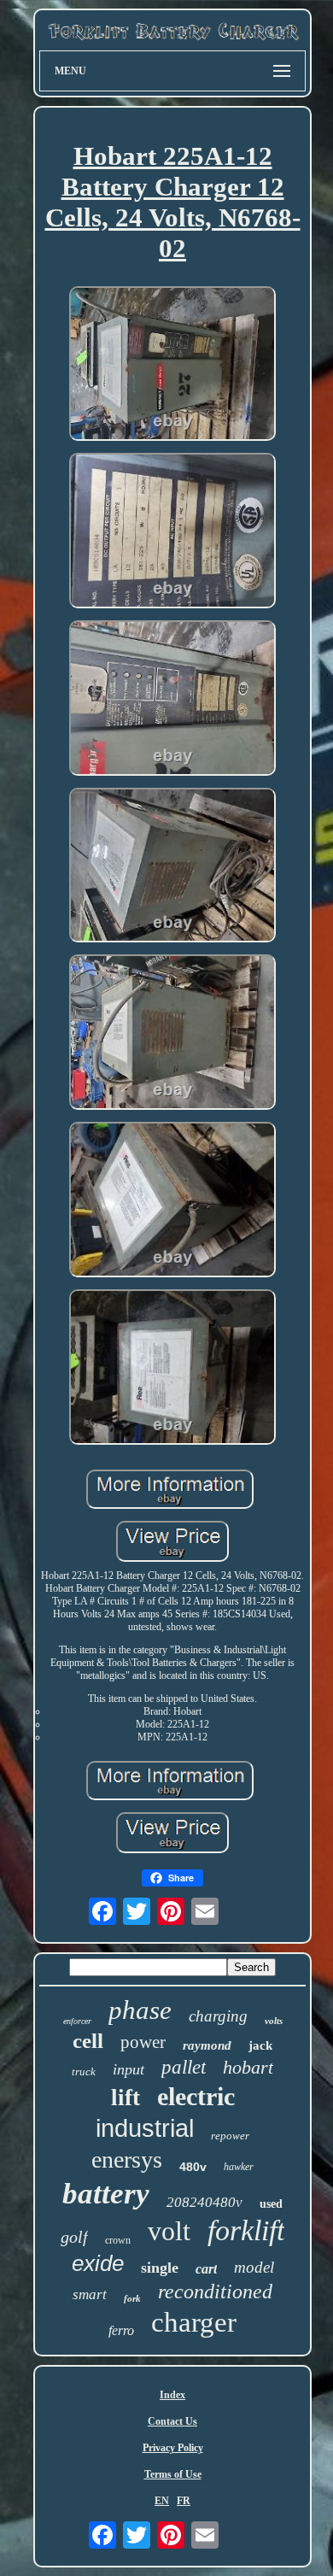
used (271, 2204)
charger (194, 2322)
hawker (239, 2167)
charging (218, 2016)
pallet (184, 2067)
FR (184, 2501)
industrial (145, 2128)
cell (88, 2041)
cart (206, 2269)
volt (169, 2231)
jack (260, 2045)
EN (162, 2501)
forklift (246, 2230)
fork (132, 2298)
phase (140, 2010)
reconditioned (215, 2291)
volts (274, 2021)
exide (98, 2263)
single (160, 2268)
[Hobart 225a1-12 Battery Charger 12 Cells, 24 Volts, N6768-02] (172, 366)
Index (172, 2395)
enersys (127, 2159)
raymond (207, 2045)
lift (126, 2098)
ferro (121, 2330)
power (143, 2042)
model (254, 2267)
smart (90, 2294)
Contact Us (172, 2421)
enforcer (77, 2021)
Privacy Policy (173, 2448)
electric (196, 2096)
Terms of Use (173, 2474)
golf (74, 2237)
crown (118, 2240)
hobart (248, 2067)
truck (84, 2071)
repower (230, 2136)
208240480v (204, 2202)
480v (193, 2167)
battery (106, 2194)
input (129, 2069)
